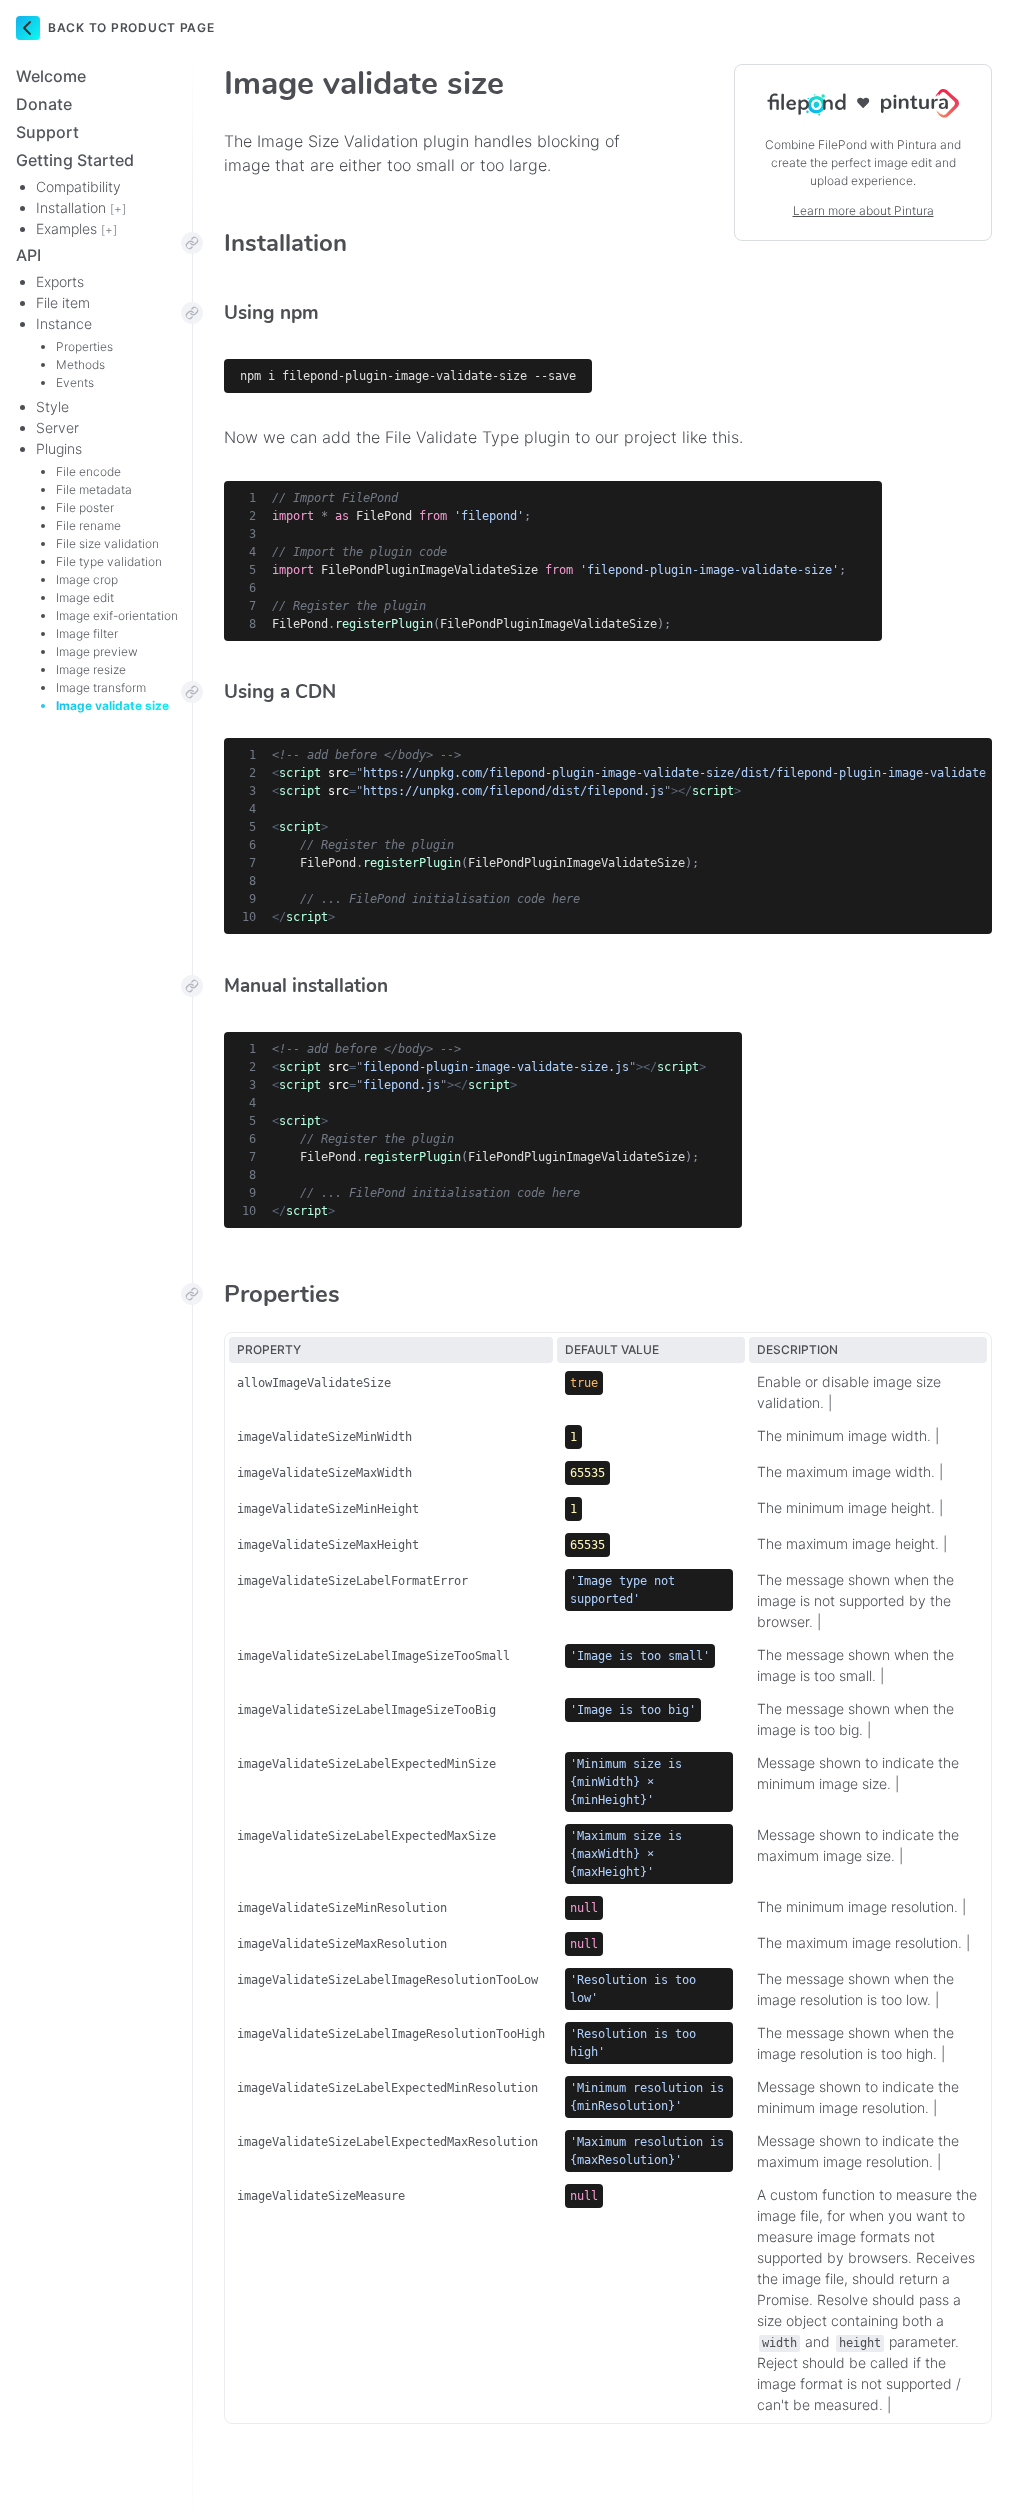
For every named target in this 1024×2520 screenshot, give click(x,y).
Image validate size (112, 705)
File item (63, 302)
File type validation (109, 561)
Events (75, 382)
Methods (80, 364)
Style (52, 406)
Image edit (85, 597)
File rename (88, 525)
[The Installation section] (192, 243)
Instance (64, 323)
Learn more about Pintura (863, 210)
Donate (44, 104)
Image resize (91, 669)
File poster (85, 507)
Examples (76, 228)
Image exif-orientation (117, 615)
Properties (84, 346)
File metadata (94, 489)
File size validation (107, 543)
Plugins (59, 448)
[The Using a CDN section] (192, 692)
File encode (88, 471)
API (28, 255)
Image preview (97, 651)
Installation (81, 207)
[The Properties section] (192, 1294)
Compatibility (78, 186)
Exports (60, 281)
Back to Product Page (131, 27)
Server (57, 427)
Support (47, 132)
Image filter (87, 633)
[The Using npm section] (192, 313)
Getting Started (75, 160)
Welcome (51, 76)
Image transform (101, 687)
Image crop (87, 579)
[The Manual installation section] (192, 986)
